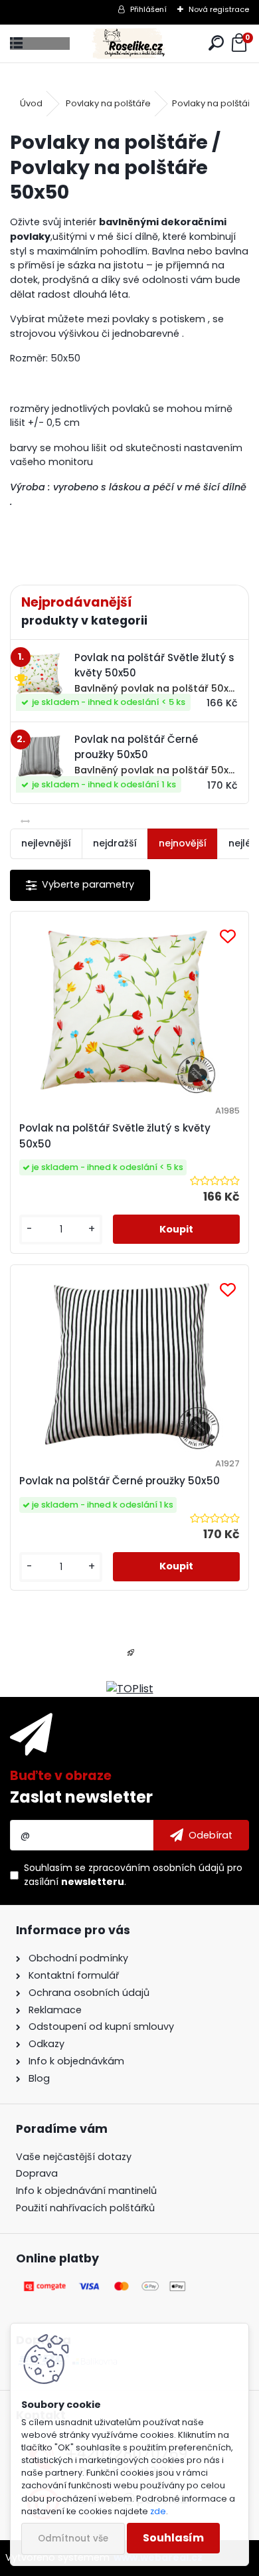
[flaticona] (131, 1657)
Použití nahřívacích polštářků (85, 2208)
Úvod (31, 103)
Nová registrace (219, 9)
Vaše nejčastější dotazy (74, 2157)
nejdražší (115, 843)
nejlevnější (46, 843)
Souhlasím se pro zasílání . (133, 1875)
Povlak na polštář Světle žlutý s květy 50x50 (115, 1136)
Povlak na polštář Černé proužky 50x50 (120, 1481)
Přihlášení (148, 9)
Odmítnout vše (73, 2538)
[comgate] (106, 2286)
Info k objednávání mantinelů (86, 2191)
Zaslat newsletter (81, 1797)
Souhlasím (173, 2538)
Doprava (37, 2173)
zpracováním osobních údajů (156, 1868)
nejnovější (183, 843)
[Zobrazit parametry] (80, 885)
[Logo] (129, 44)
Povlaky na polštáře (108, 103)
